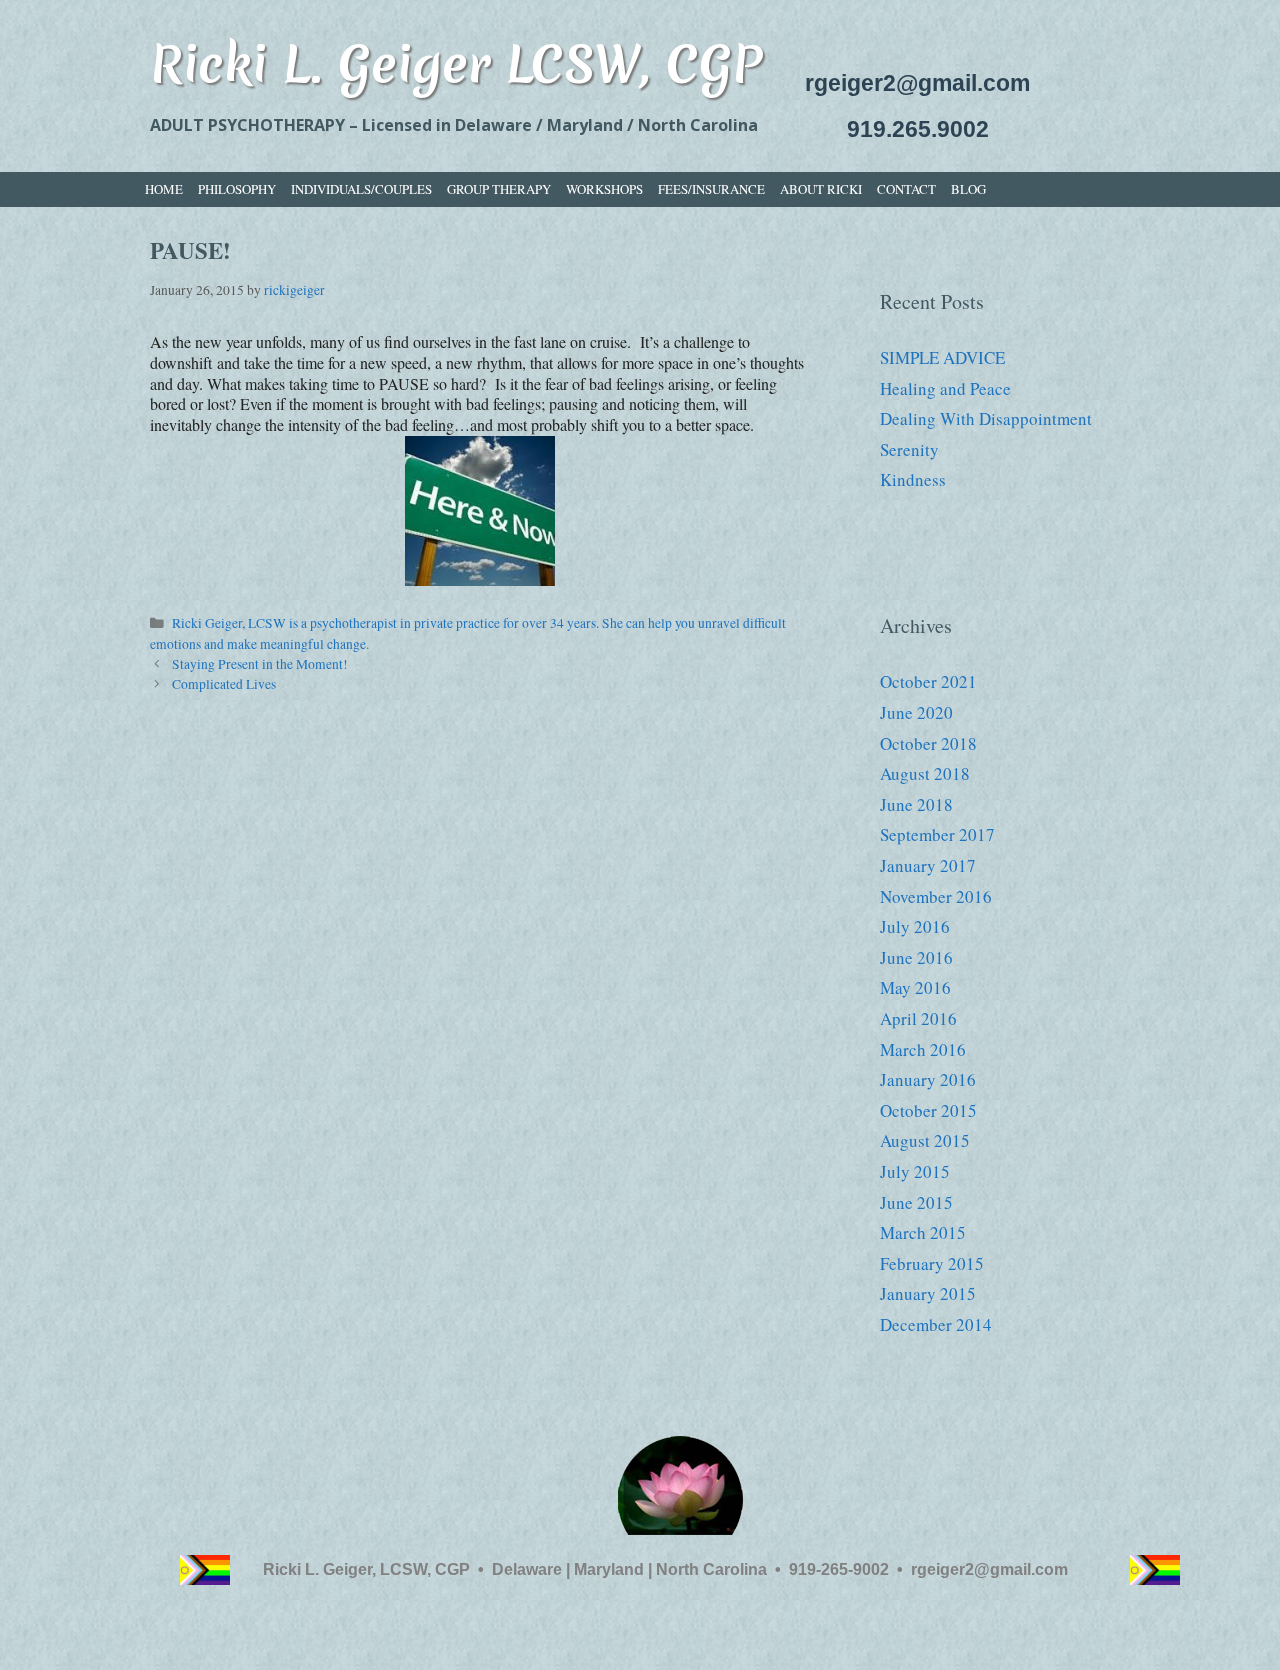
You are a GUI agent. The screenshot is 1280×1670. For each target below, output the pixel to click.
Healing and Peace (945, 388)
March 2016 (923, 1049)
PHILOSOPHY (237, 189)
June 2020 (916, 712)
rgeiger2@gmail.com (917, 83)
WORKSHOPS (604, 189)
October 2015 (928, 1110)
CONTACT (906, 189)
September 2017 (937, 834)
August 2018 (925, 773)
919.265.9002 (918, 129)
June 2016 (916, 957)
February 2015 (932, 1263)
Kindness (913, 479)
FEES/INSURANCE (711, 189)
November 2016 (936, 896)
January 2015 (928, 1293)
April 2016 (918, 1018)
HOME (164, 189)
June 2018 (916, 804)
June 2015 (916, 1202)
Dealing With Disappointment (986, 418)
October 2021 (928, 681)
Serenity (909, 449)
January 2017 (928, 865)
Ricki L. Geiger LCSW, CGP (456, 63)
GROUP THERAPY (499, 189)
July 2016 (915, 926)
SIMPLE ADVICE (942, 357)
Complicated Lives (224, 684)
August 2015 (925, 1140)
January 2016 (928, 1079)
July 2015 (915, 1171)
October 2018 (928, 743)
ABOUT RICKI (821, 189)
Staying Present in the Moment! (260, 664)
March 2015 (923, 1232)
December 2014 (936, 1324)
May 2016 (915, 987)
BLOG (968, 189)
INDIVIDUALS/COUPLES (361, 189)
